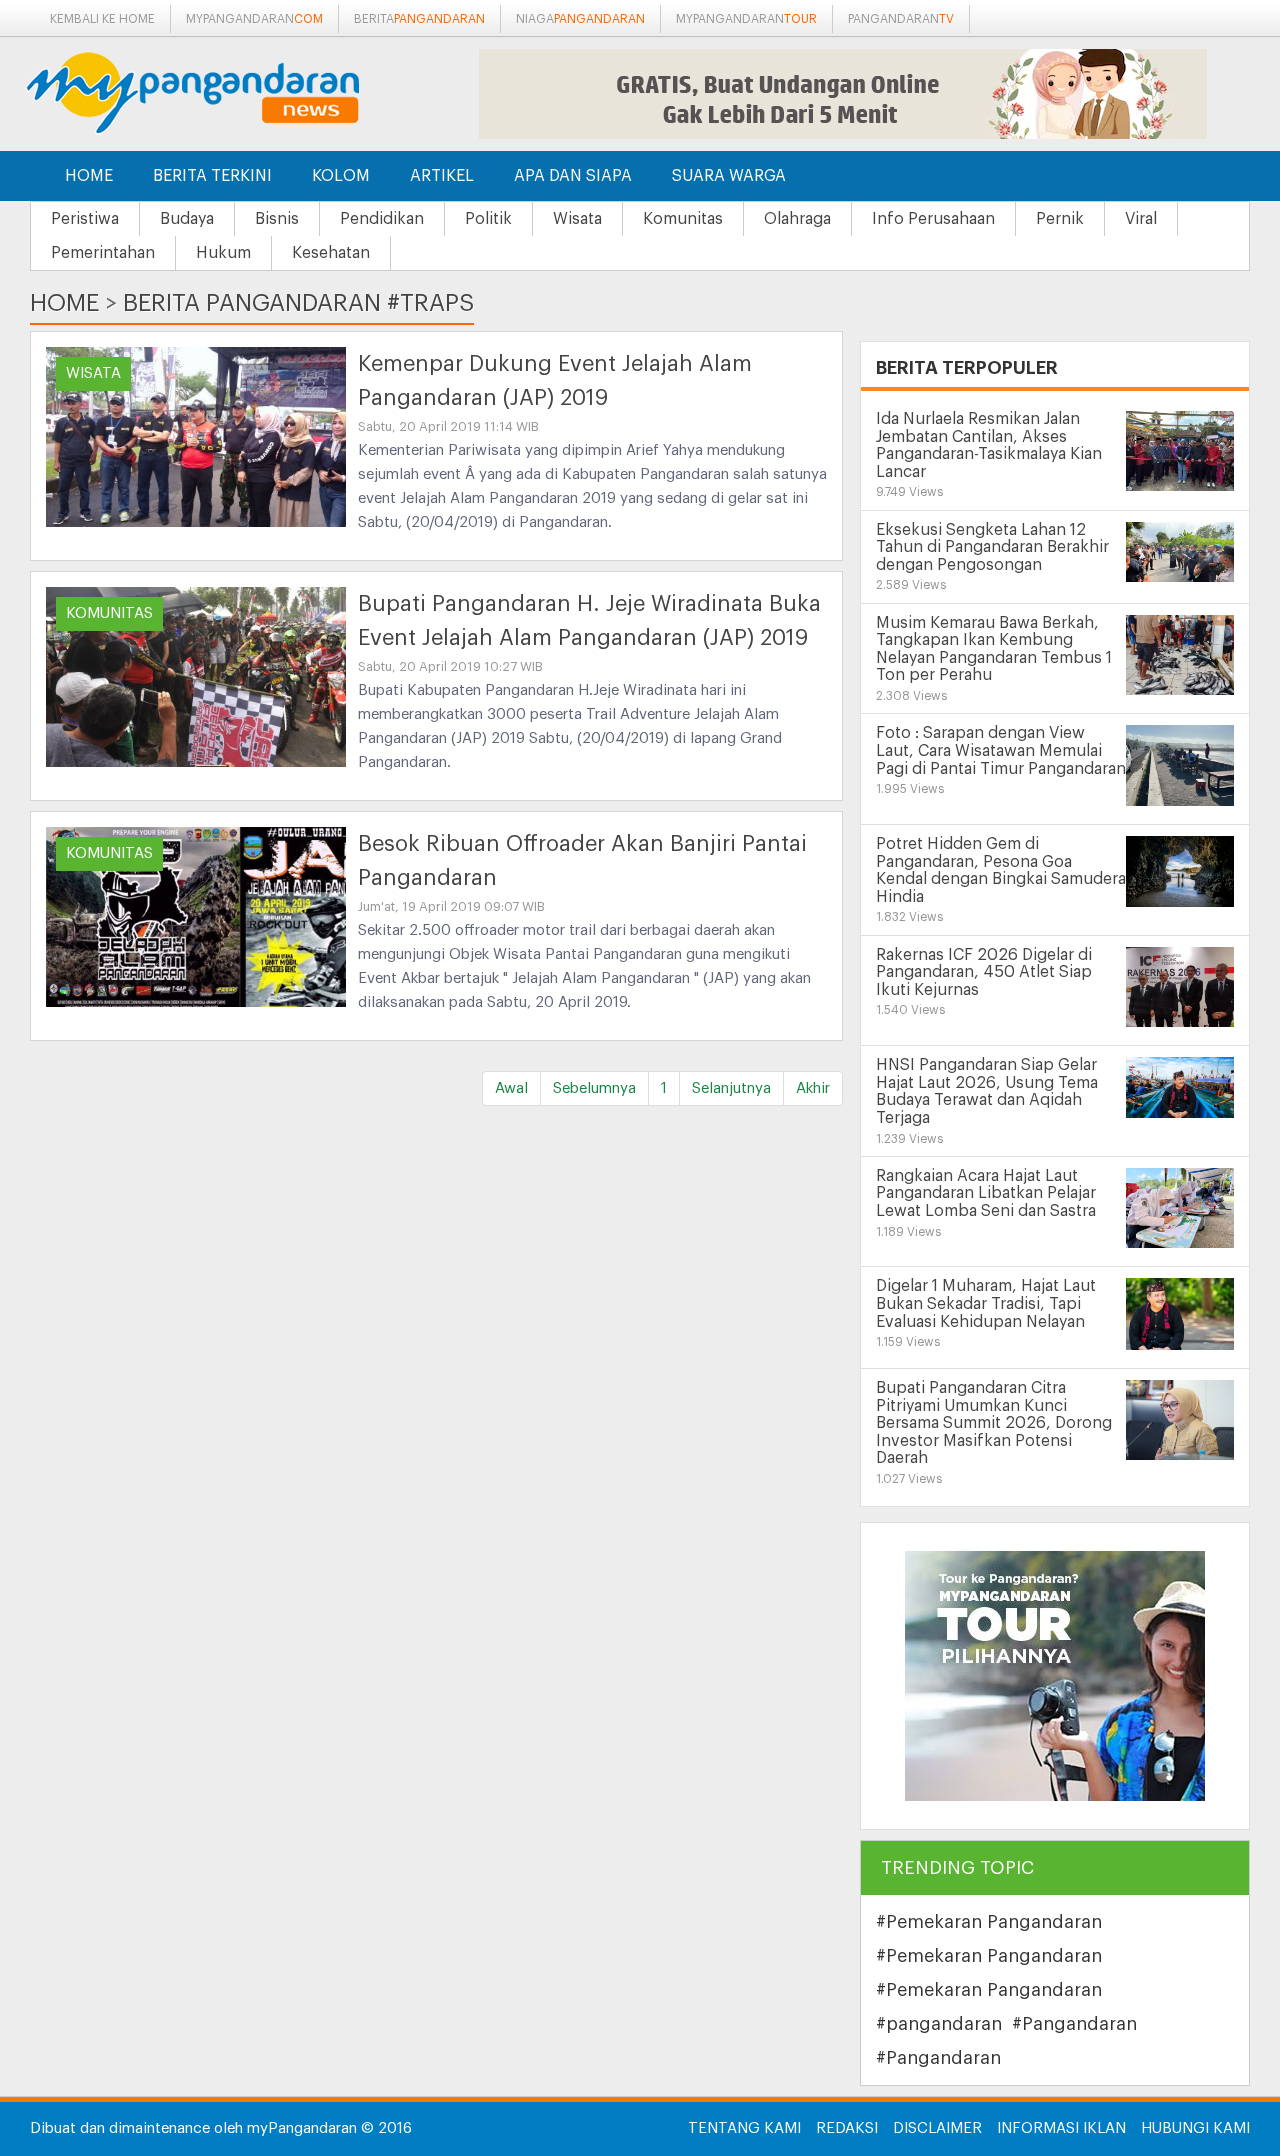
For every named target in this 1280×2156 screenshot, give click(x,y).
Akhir (813, 1088)
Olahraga (797, 219)
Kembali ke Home (102, 19)
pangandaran (901, 19)
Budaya (187, 219)
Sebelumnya (594, 1088)
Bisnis (277, 219)
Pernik (1060, 219)
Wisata (577, 219)
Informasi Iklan (1061, 2128)
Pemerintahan (103, 253)
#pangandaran (939, 2024)
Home (89, 176)
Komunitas (683, 219)
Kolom (341, 176)
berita (419, 19)
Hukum (223, 253)
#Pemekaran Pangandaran (989, 1922)
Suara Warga (729, 176)
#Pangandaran (1074, 2024)
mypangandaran (254, 19)
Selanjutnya (731, 1088)
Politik (488, 219)
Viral (1141, 219)
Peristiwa (85, 219)
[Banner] (1055, 1675)
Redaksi (847, 2128)
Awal (511, 1088)
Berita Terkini (212, 176)
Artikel (442, 176)
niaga (580, 19)
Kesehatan (331, 253)
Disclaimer (937, 2128)
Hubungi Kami (1195, 2128)
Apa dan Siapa (573, 176)
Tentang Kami (744, 2128)
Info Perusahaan (933, 219)
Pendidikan (382, 219)
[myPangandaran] (215, 92)
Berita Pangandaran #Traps (298, 303)
